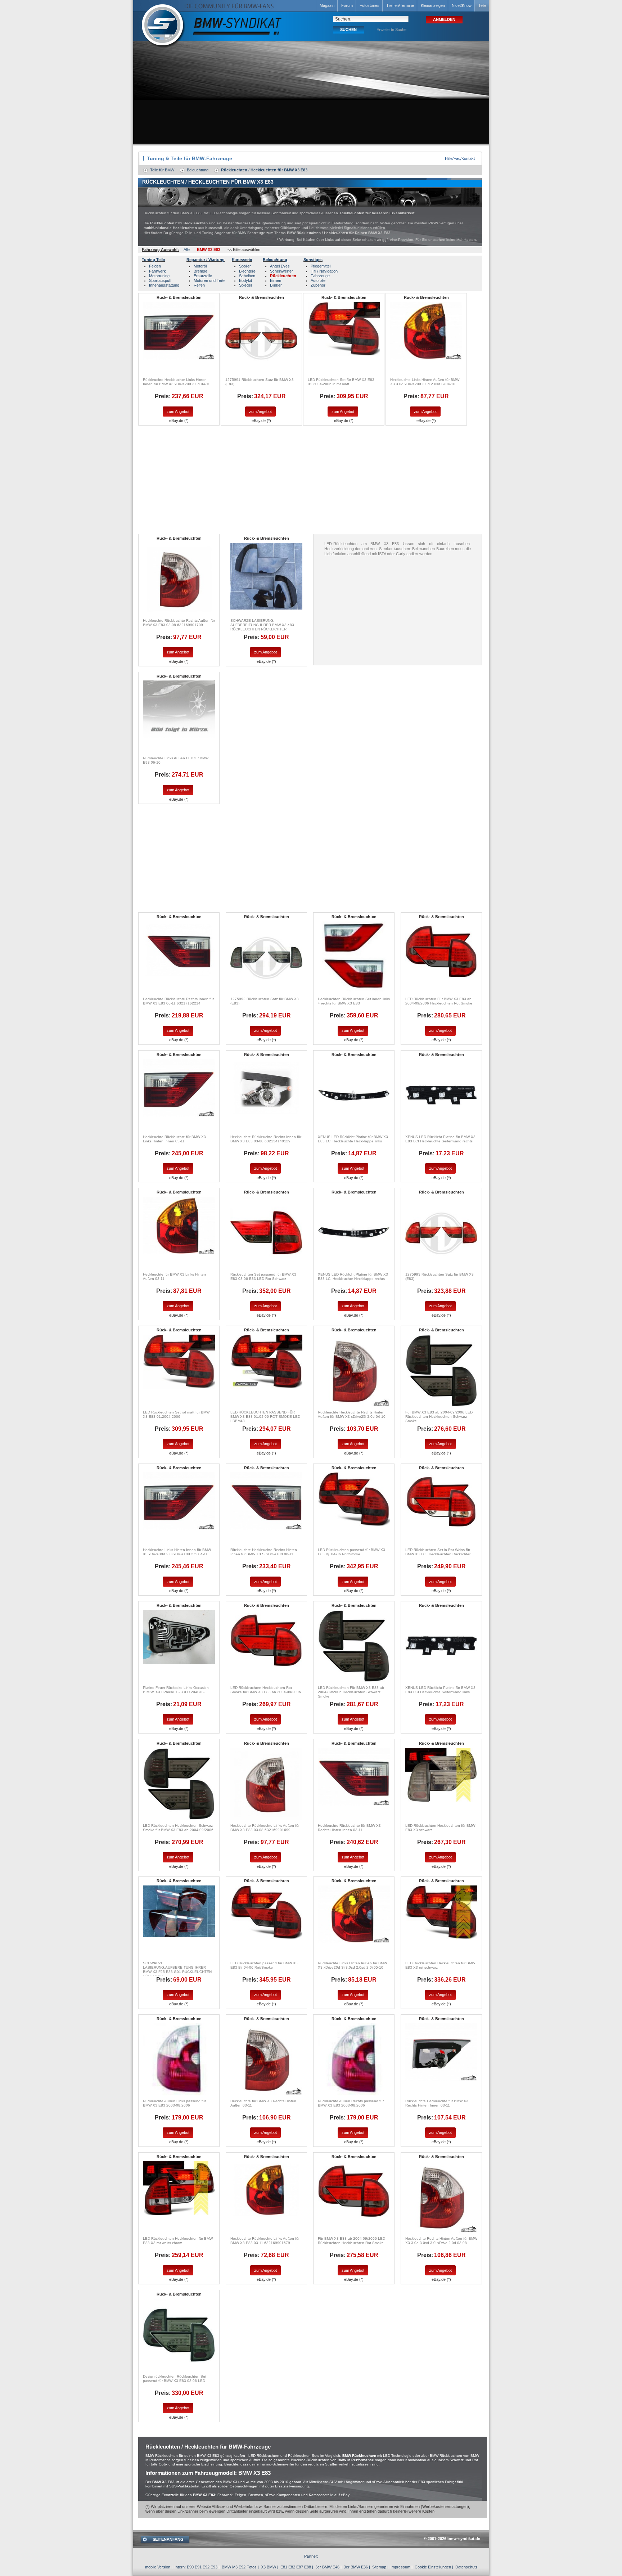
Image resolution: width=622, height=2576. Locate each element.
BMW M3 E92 (234, 2567)
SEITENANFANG (168, 2539)
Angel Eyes (280, 266)
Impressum (400, 2567)
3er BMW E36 (356, 2567)
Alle (187, 249)
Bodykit (245, 280)
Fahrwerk (157, 271)
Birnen (276, 280)
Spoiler (245, 266)
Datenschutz (466, 2567)
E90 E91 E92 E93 (202, 2567)
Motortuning (159, 276)
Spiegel (245, 285)
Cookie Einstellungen (433, 2567)
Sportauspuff (160, 280)
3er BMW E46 (327, 2567)
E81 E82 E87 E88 (296, 2567)
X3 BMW (269, 2567)
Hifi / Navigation (324, 271)
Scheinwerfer (281, 271)
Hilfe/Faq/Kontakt (460, 158)
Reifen (199, 285)
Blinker (276, 285)
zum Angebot (178, 412)
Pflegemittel (321, 266)
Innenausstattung (164, 285)
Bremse (200, 271)
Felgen (155, 266)
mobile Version (158, 2567)
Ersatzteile (203, 276)
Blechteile (247, 271)
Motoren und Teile (209, 280)
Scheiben (247, 276)
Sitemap (379, 2567)
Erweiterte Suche (391, 30)
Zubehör (318, 285)
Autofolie (318, 280)
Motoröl (200, 266)
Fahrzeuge (320, 276)
